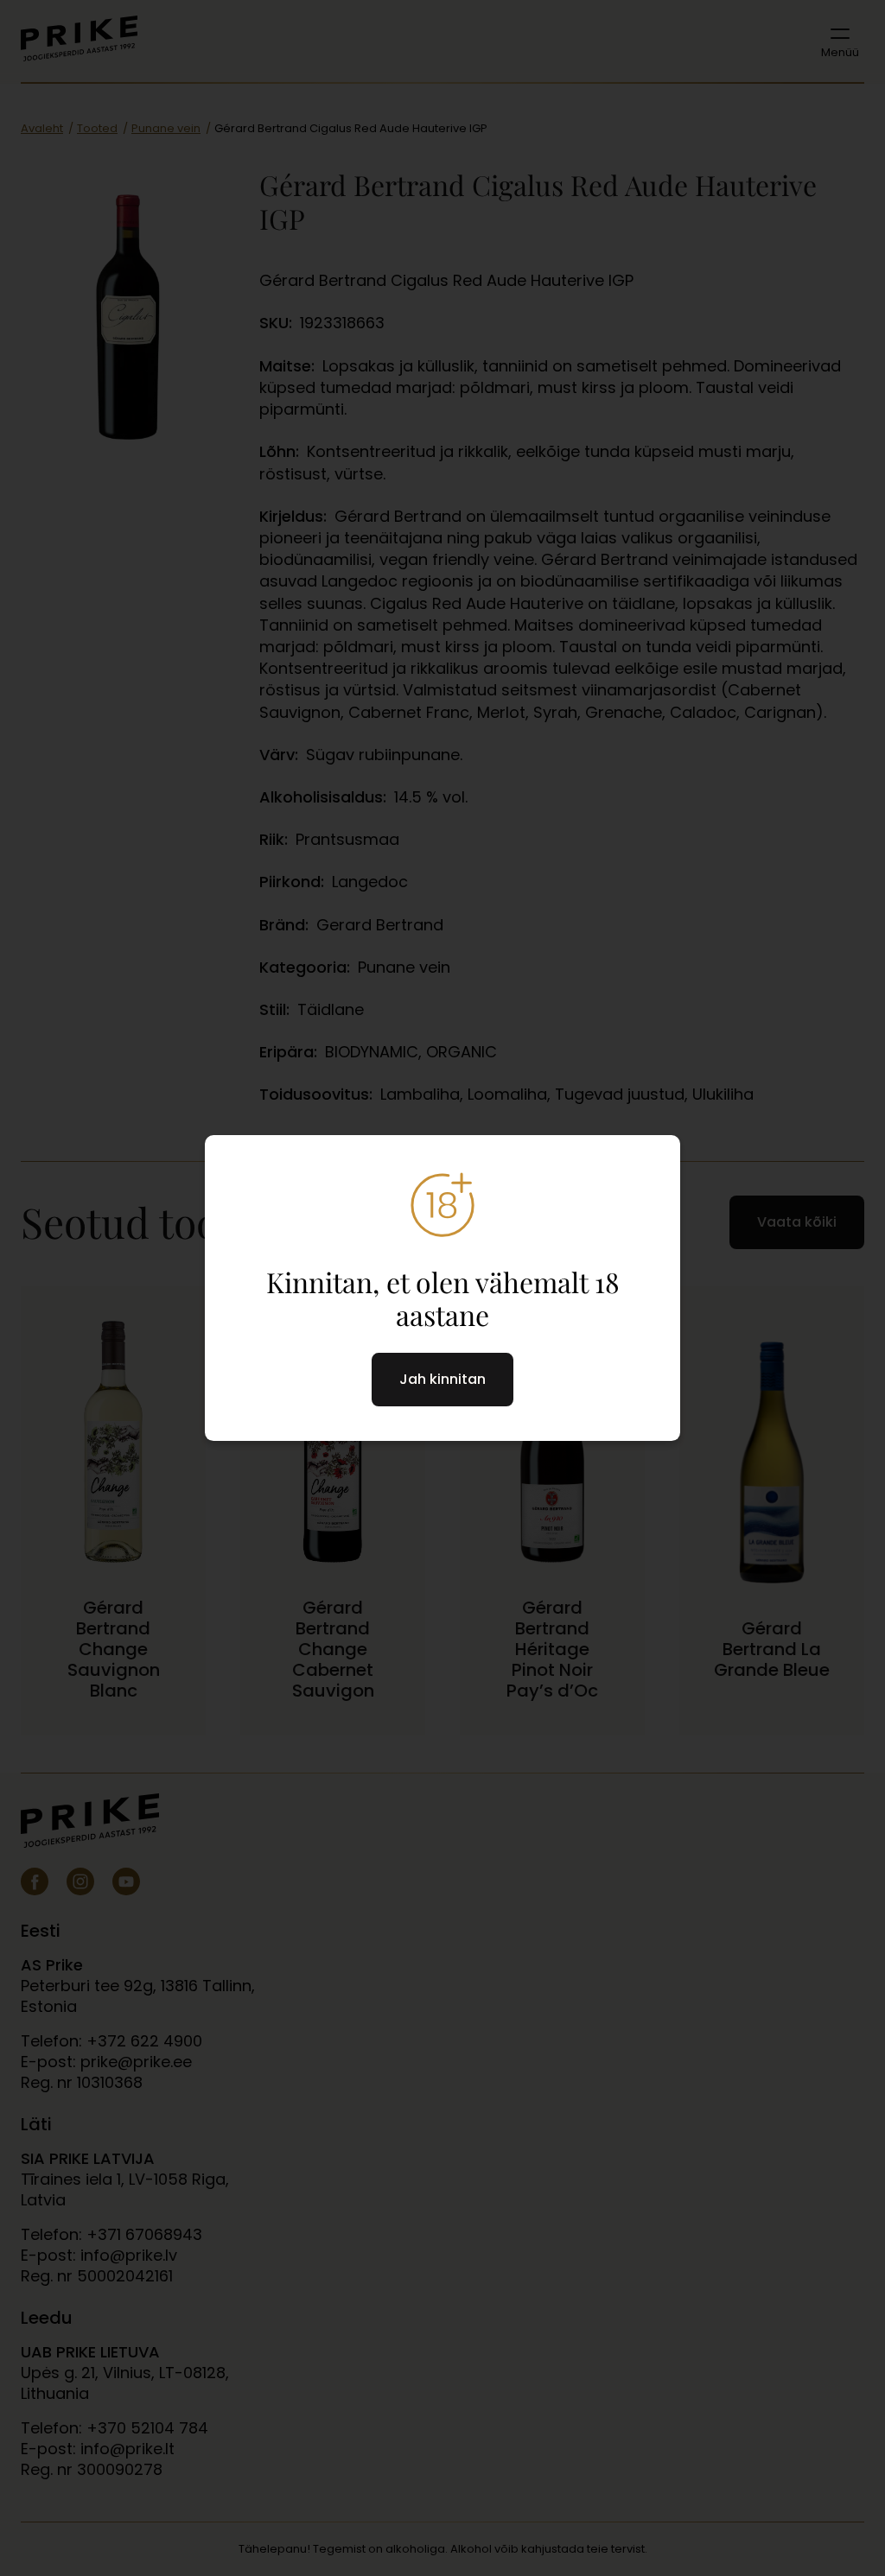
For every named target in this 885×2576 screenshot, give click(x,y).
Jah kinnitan (442, 1379)
